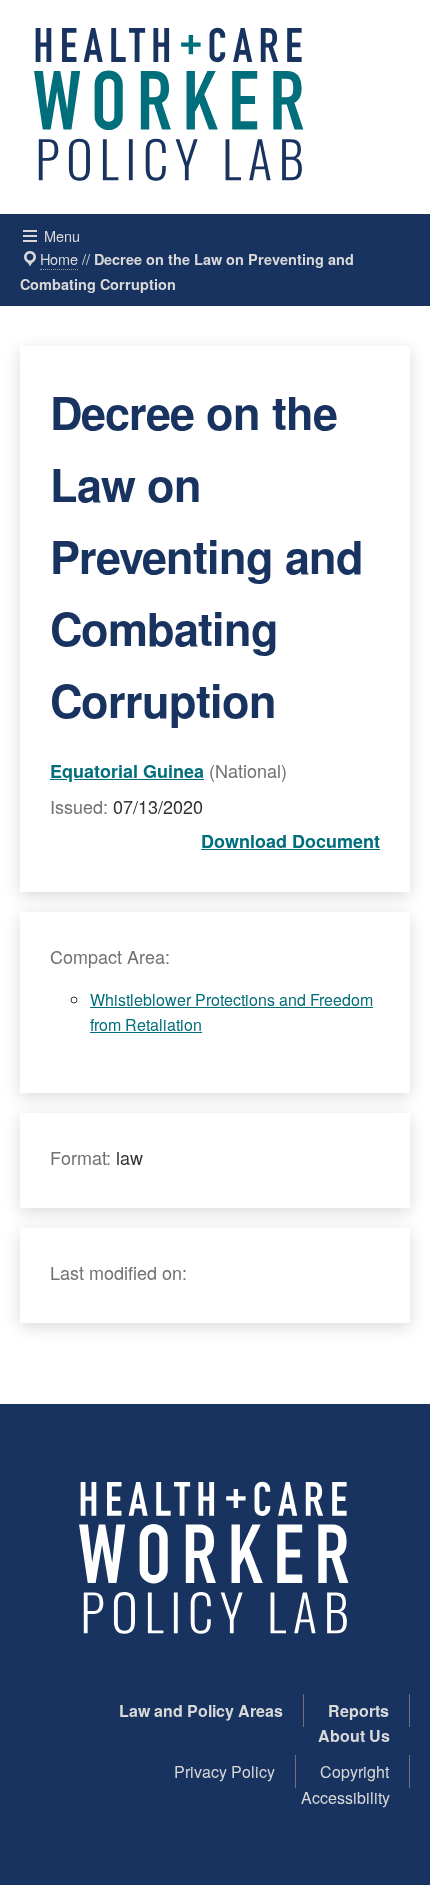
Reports (358, 1710)
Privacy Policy (224, 1771)
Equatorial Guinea (127, 771)
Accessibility (345, 1797)
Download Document (290, 841)
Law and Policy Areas (201, 1710)
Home (59, 258)
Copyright (354, 1771)
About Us (354, 1735)
